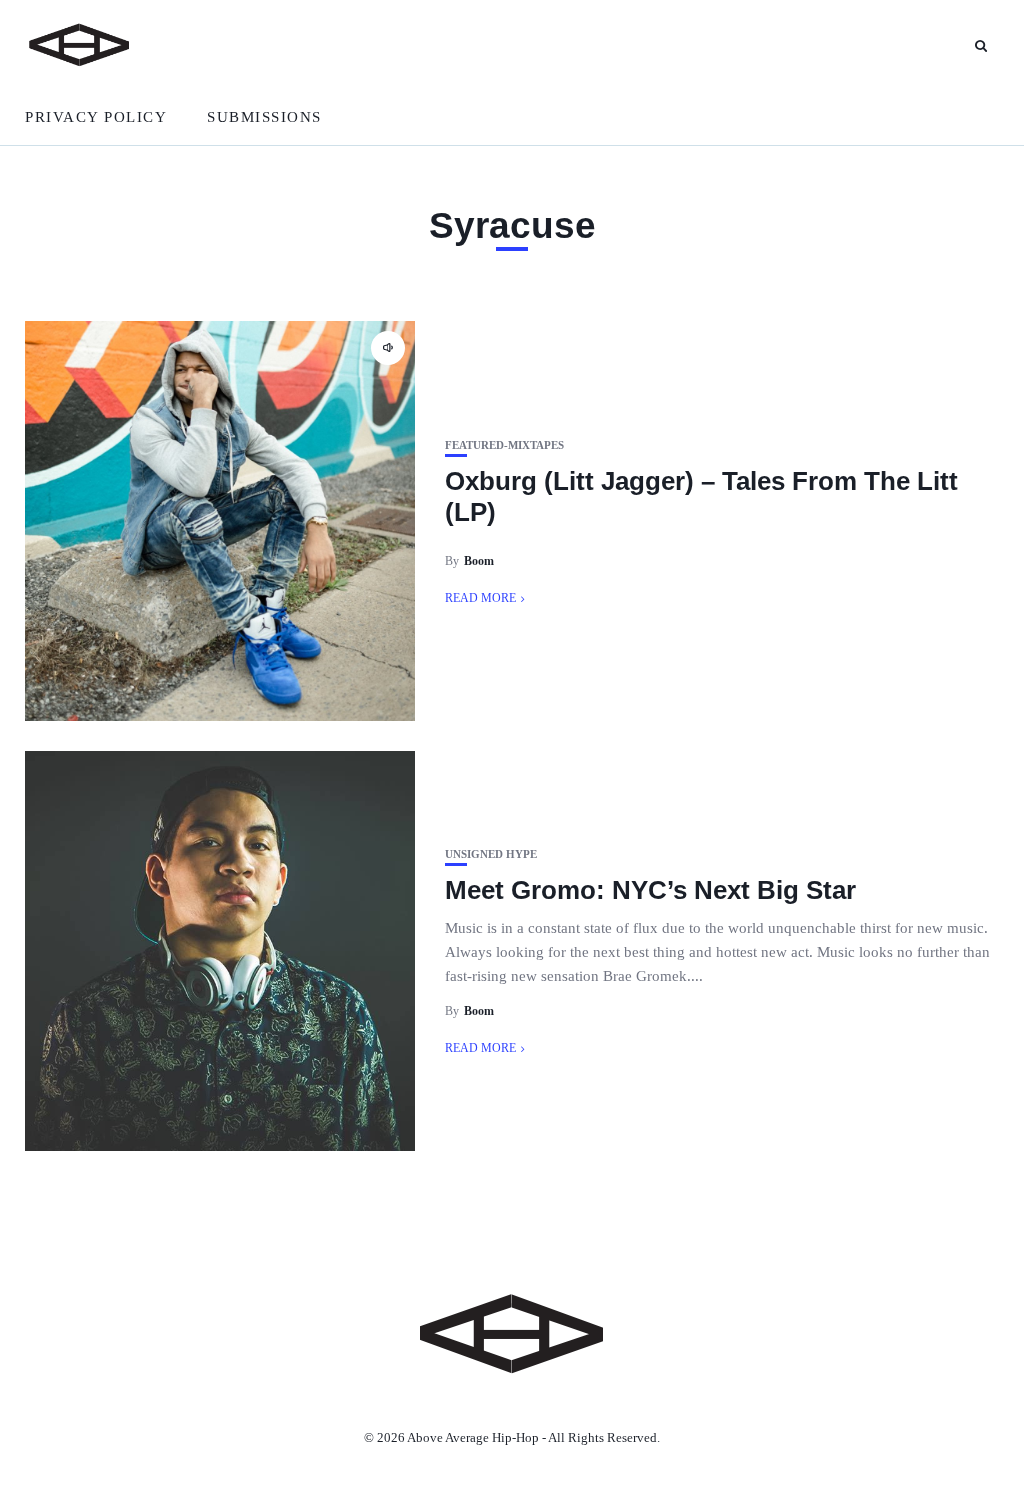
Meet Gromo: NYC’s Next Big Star (650, 890)
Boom (479, 561)
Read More (480, 598)
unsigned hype (491, 854)
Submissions (264, 117)
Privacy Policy (96, 117)
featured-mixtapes (504, 445)
